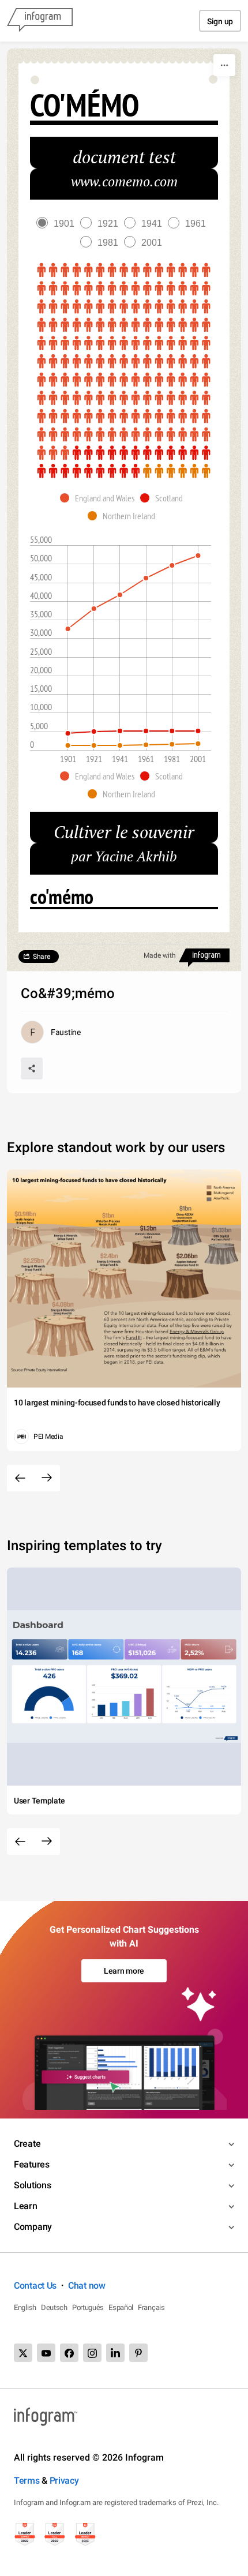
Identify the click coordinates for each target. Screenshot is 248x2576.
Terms (27, 2481)
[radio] (58, 224)
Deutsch (54, 2307)
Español (121, 2307)
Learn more (124, 1971)
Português (88, 2307)
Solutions (32, 2185)
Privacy (64, 2481)
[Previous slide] (20, 1478)
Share (42, 957)
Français (151, 2307)
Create (27, 2144)
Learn (26, 2206)
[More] (224, 65)
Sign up (220, 21)
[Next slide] (47, 1478)
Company (33, 2227)
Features (32, 2164)
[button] (100, 498)
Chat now (87, 2286)
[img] (124, 362)
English (25, 2307)
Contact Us (35, 2286)
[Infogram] (40, 21)
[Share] (32, 1068)
